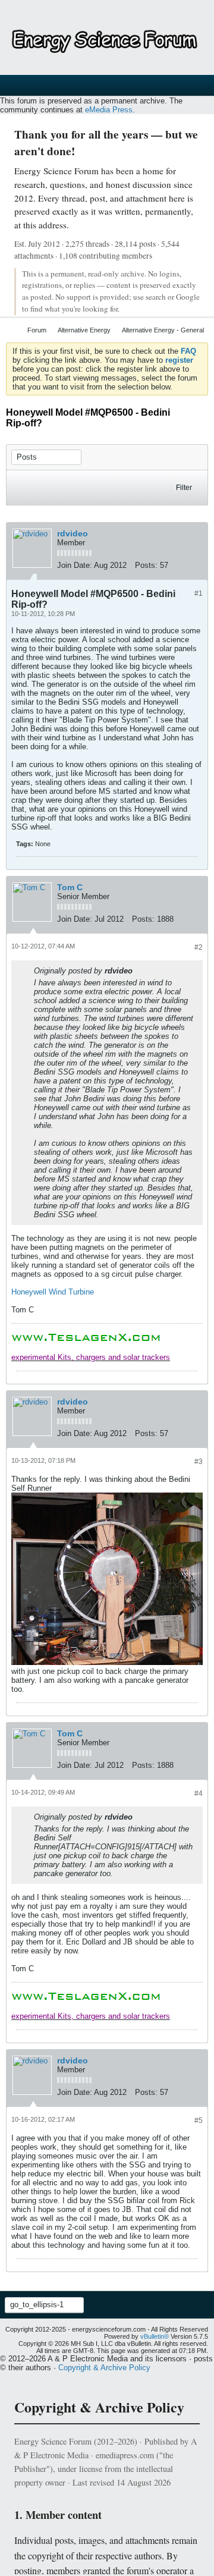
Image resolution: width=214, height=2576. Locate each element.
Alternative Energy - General (163, 330)
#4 (199, 1793)
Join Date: (75, 565)
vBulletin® (155, 2336)
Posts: (146, 565)
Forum (37, 330)
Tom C (70, 887)
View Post (140, 970)
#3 (199, 1462)
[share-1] (196, 567)
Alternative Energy (84, 330)
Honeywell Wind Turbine (53, 1292)
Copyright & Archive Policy (104, 2368)
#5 (199, 2121)
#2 (199, 947)
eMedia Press (109, 110)
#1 (199, 593)
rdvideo (73, 533)
